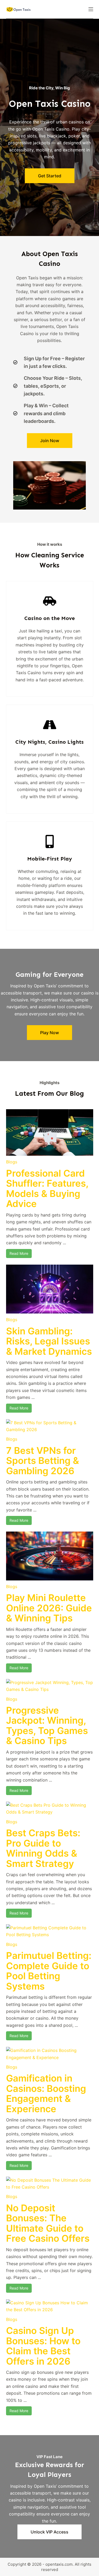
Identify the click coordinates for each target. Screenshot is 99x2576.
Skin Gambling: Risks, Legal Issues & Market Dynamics (49, 1341)
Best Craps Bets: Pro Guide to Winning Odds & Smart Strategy (43, 1848)
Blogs (12, 1162)
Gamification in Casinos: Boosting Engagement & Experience (46, 2093)
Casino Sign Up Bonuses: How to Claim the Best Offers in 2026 (43, 2346)
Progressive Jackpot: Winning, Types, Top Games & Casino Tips (47, 1726)
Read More (19, 1253)
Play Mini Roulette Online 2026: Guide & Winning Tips (49, 1608)
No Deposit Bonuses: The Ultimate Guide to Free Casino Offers (48, 2223)
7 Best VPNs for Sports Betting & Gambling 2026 (43, 1461)
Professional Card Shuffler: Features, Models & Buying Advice (47, 1188)
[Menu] (91, 9)
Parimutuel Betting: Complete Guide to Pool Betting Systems (49, 1971)
